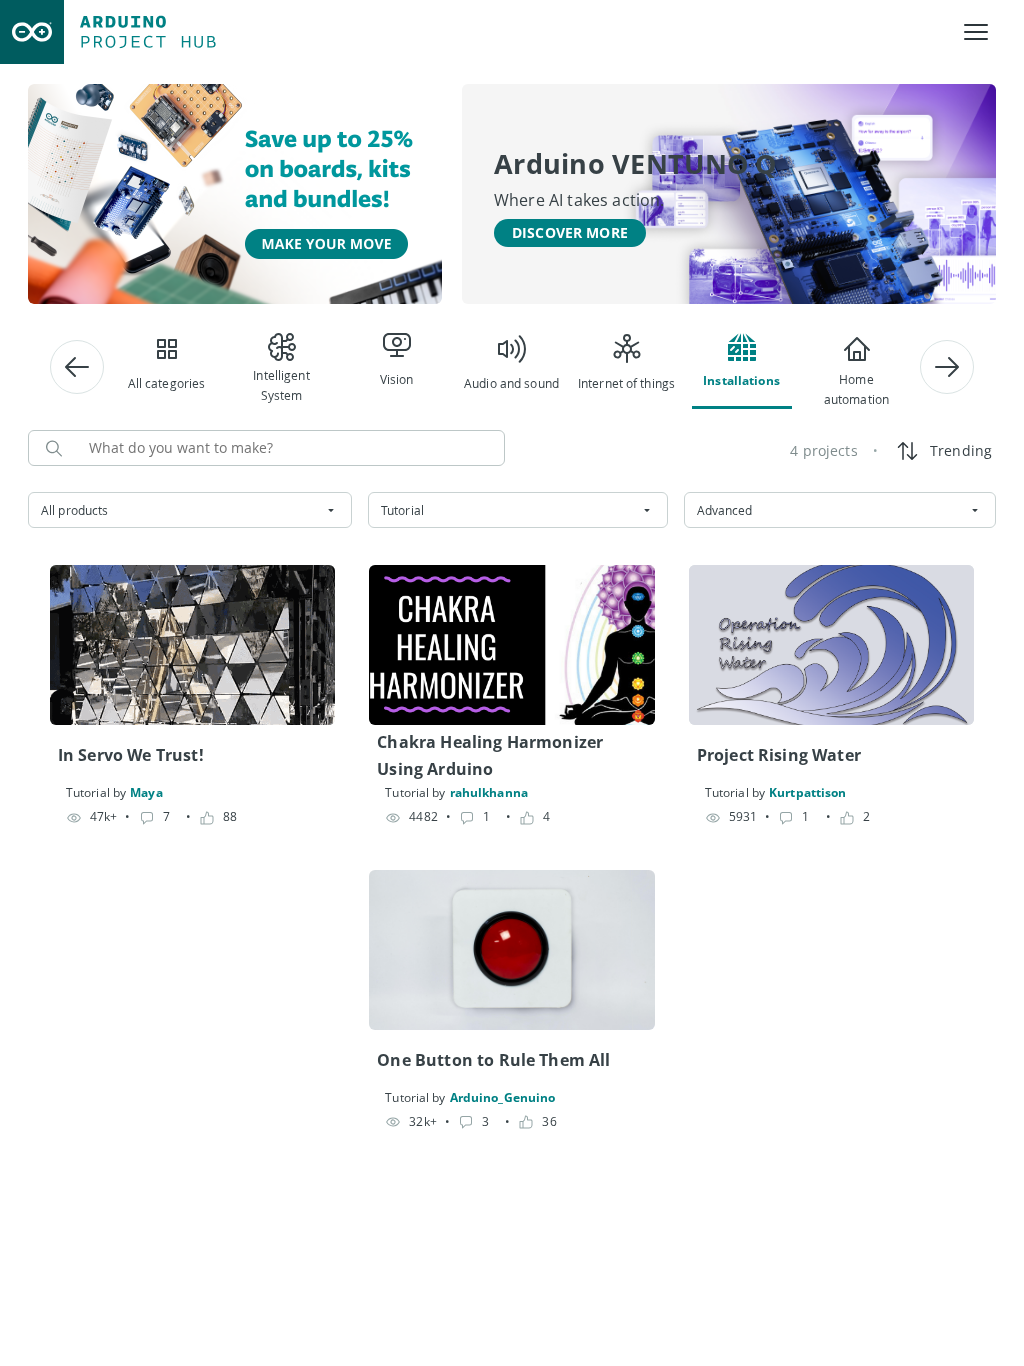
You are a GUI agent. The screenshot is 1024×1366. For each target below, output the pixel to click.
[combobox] (190, 510)
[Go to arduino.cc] (32, 32)
